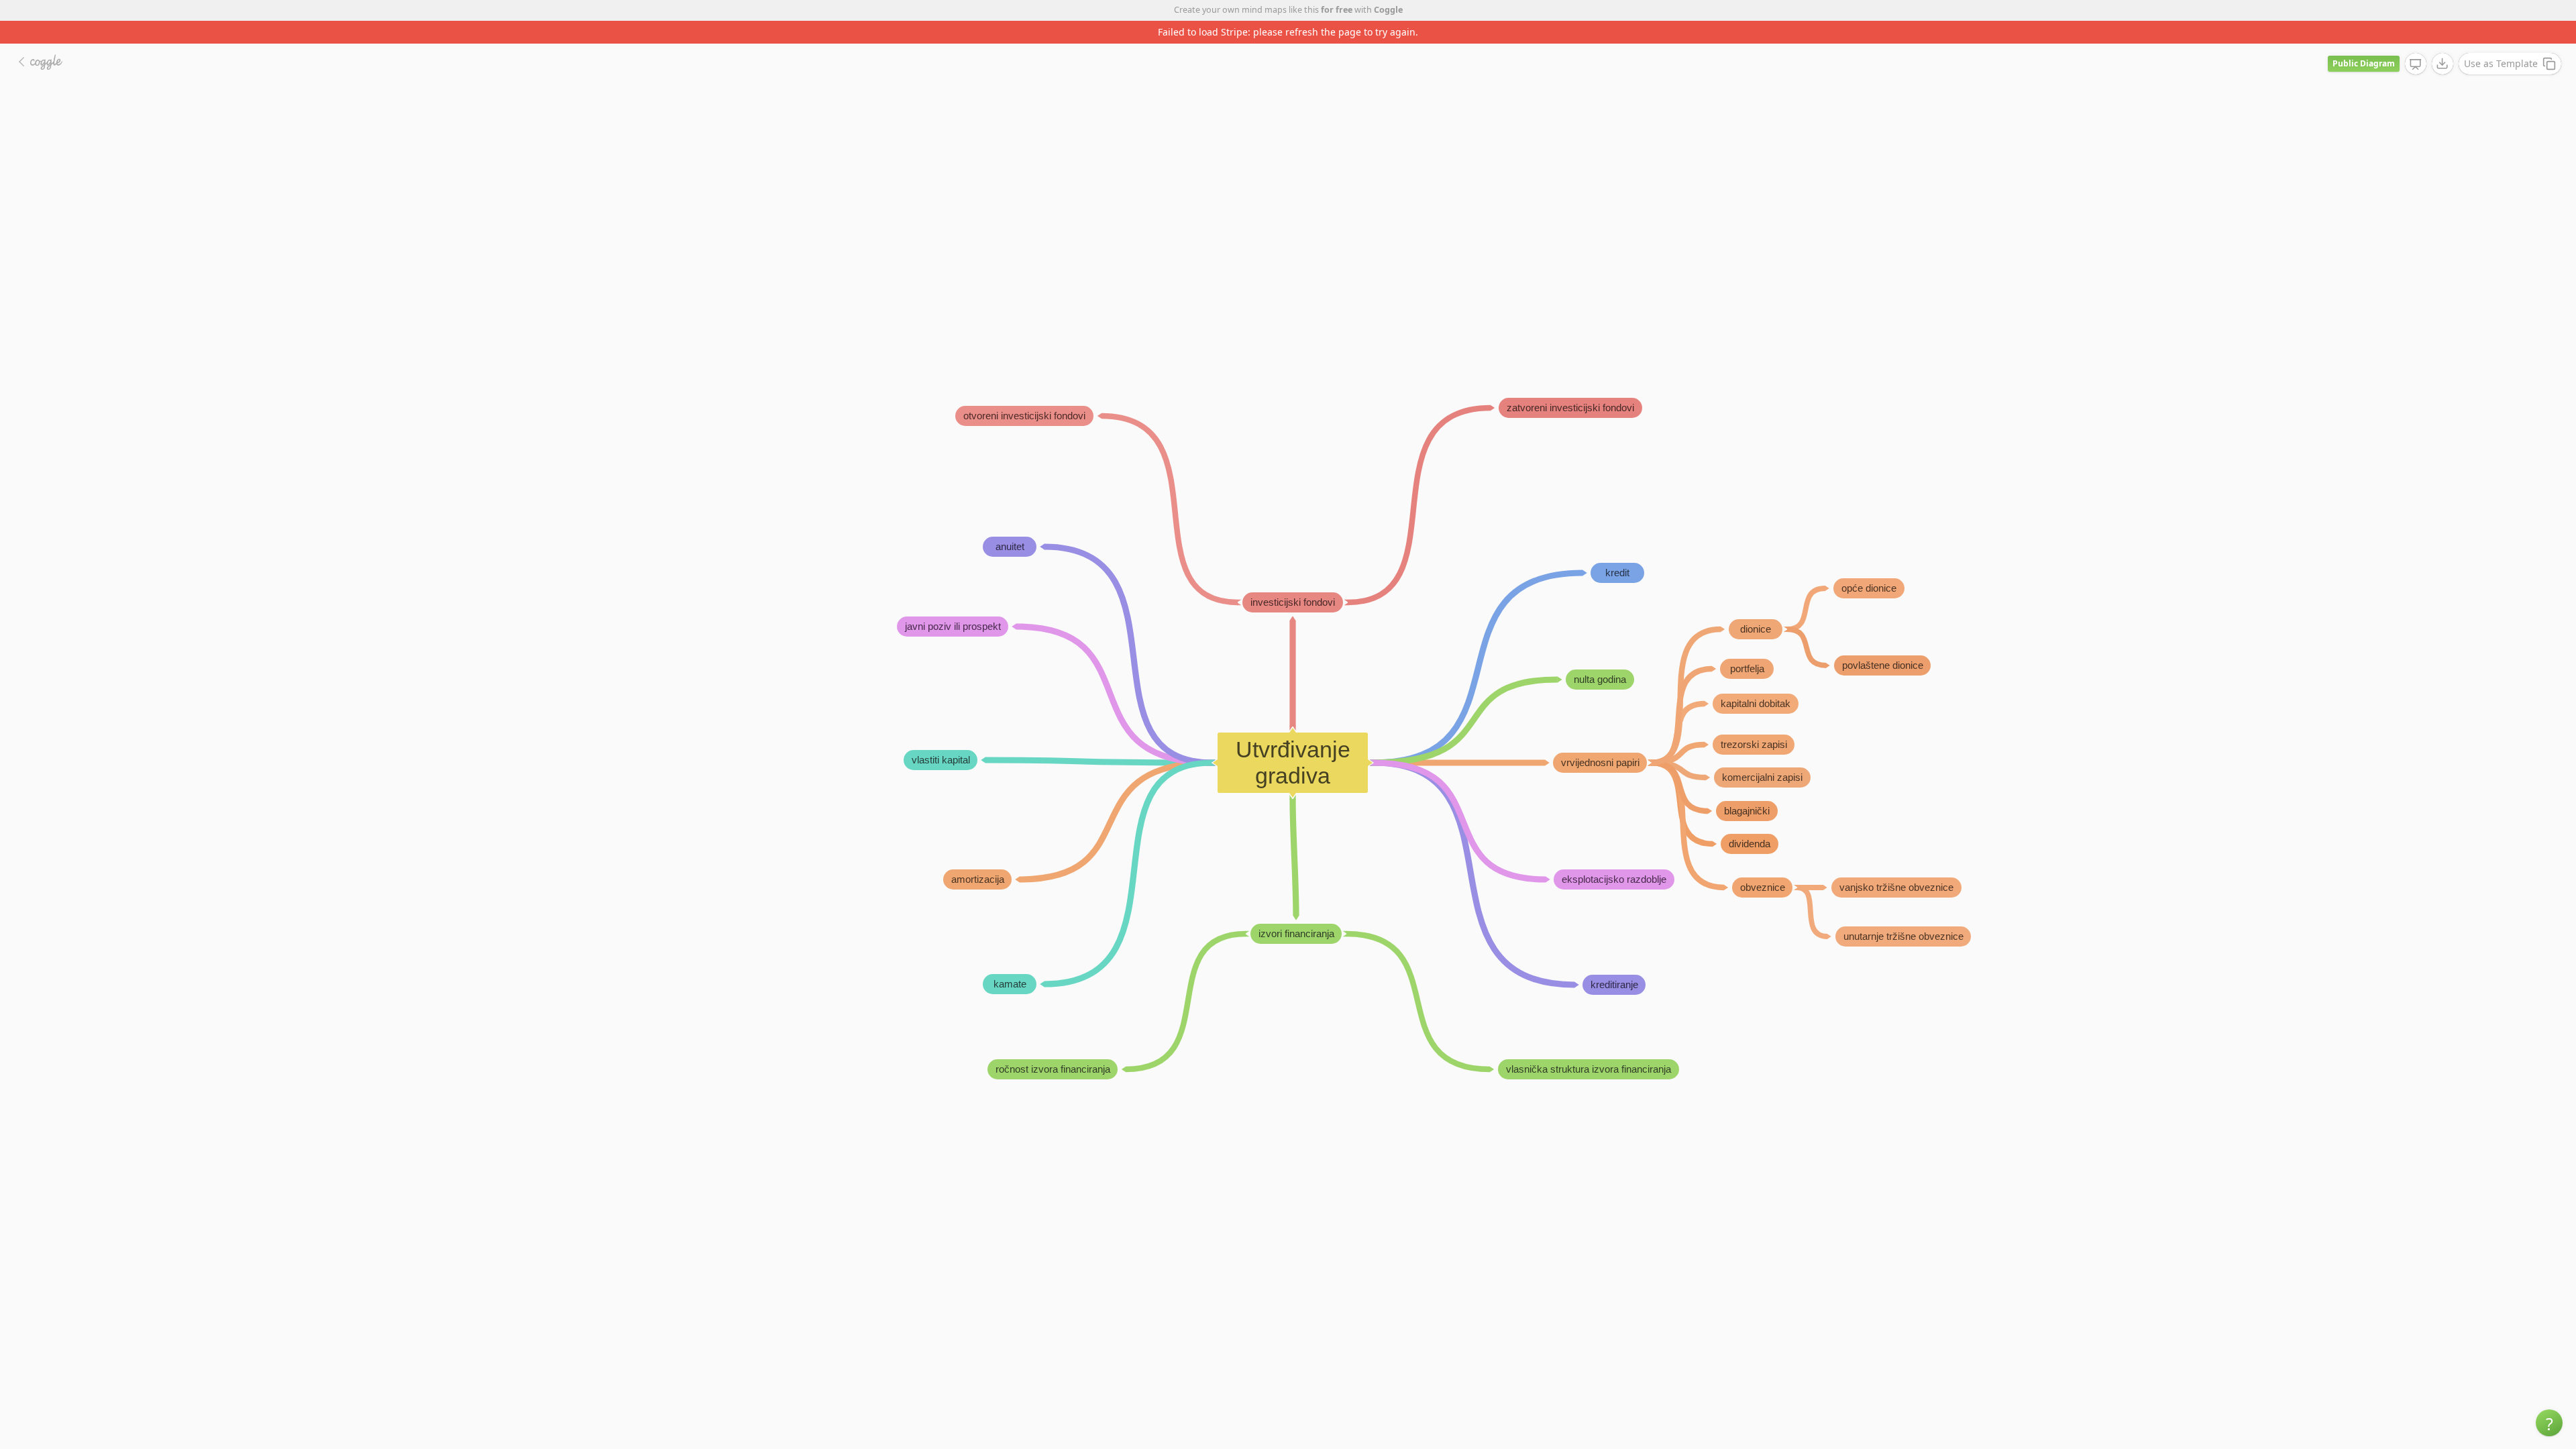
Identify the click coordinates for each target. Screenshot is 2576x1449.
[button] (2549, 1423)
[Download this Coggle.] (2443, 41)
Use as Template (2501, 41)
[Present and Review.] (2416, 42)
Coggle (1388, 10)
